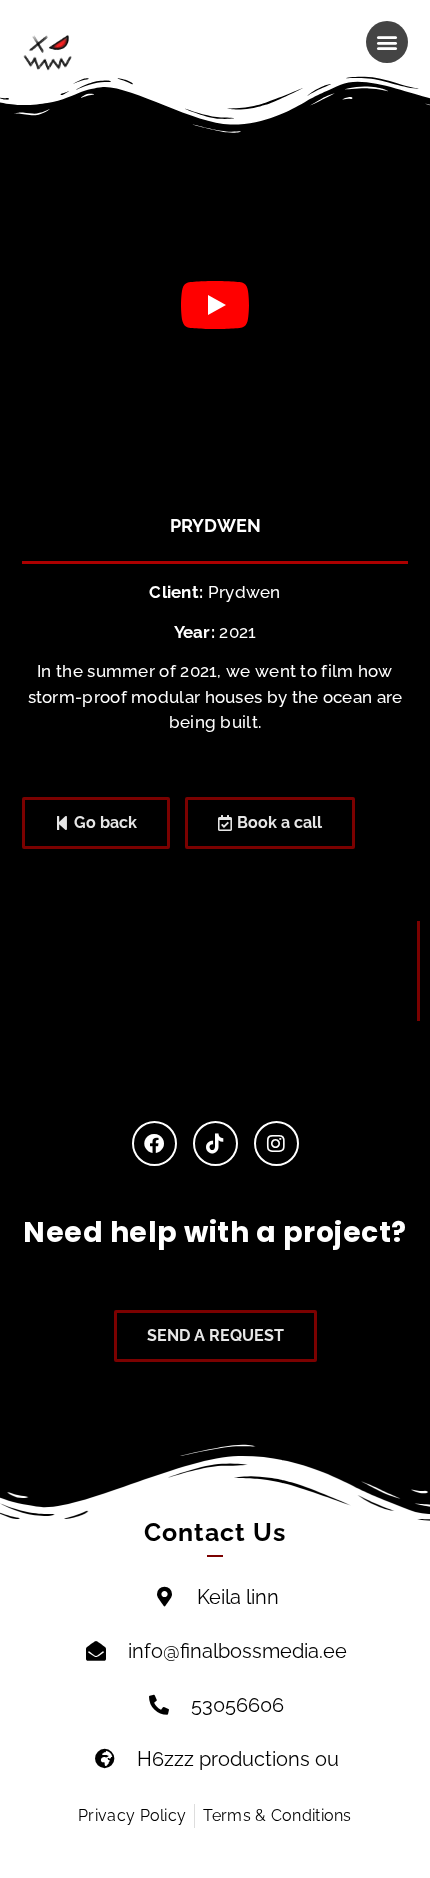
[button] (387, 42)
